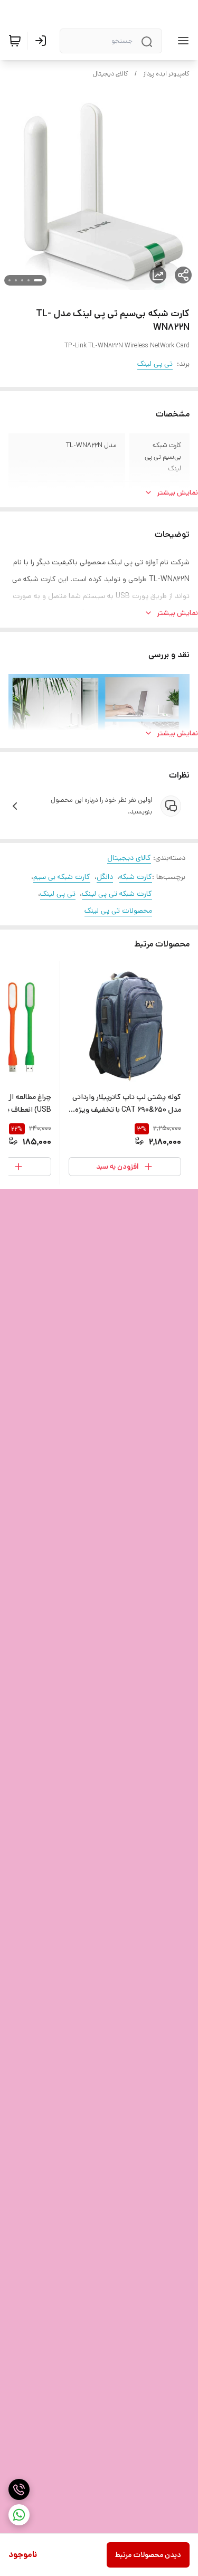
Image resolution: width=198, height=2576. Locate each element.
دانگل (105, 877)
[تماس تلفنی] (19, 2489)
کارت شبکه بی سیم (62, 877)
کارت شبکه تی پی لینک (117, 894)
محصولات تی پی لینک (118, 911)
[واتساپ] (19, 2515)
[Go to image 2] (29, 280)
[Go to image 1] (38, 280)
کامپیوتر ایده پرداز (166, 74)
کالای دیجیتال (111, 74)
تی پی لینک (155, 364)
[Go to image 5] (10, 280)
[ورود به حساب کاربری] (43, 41)
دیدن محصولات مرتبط (148, 2555)
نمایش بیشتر (177, 493)
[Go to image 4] (16, 280)
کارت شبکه (136, 877)
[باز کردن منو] (181, 41)
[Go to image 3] (22, 280)
